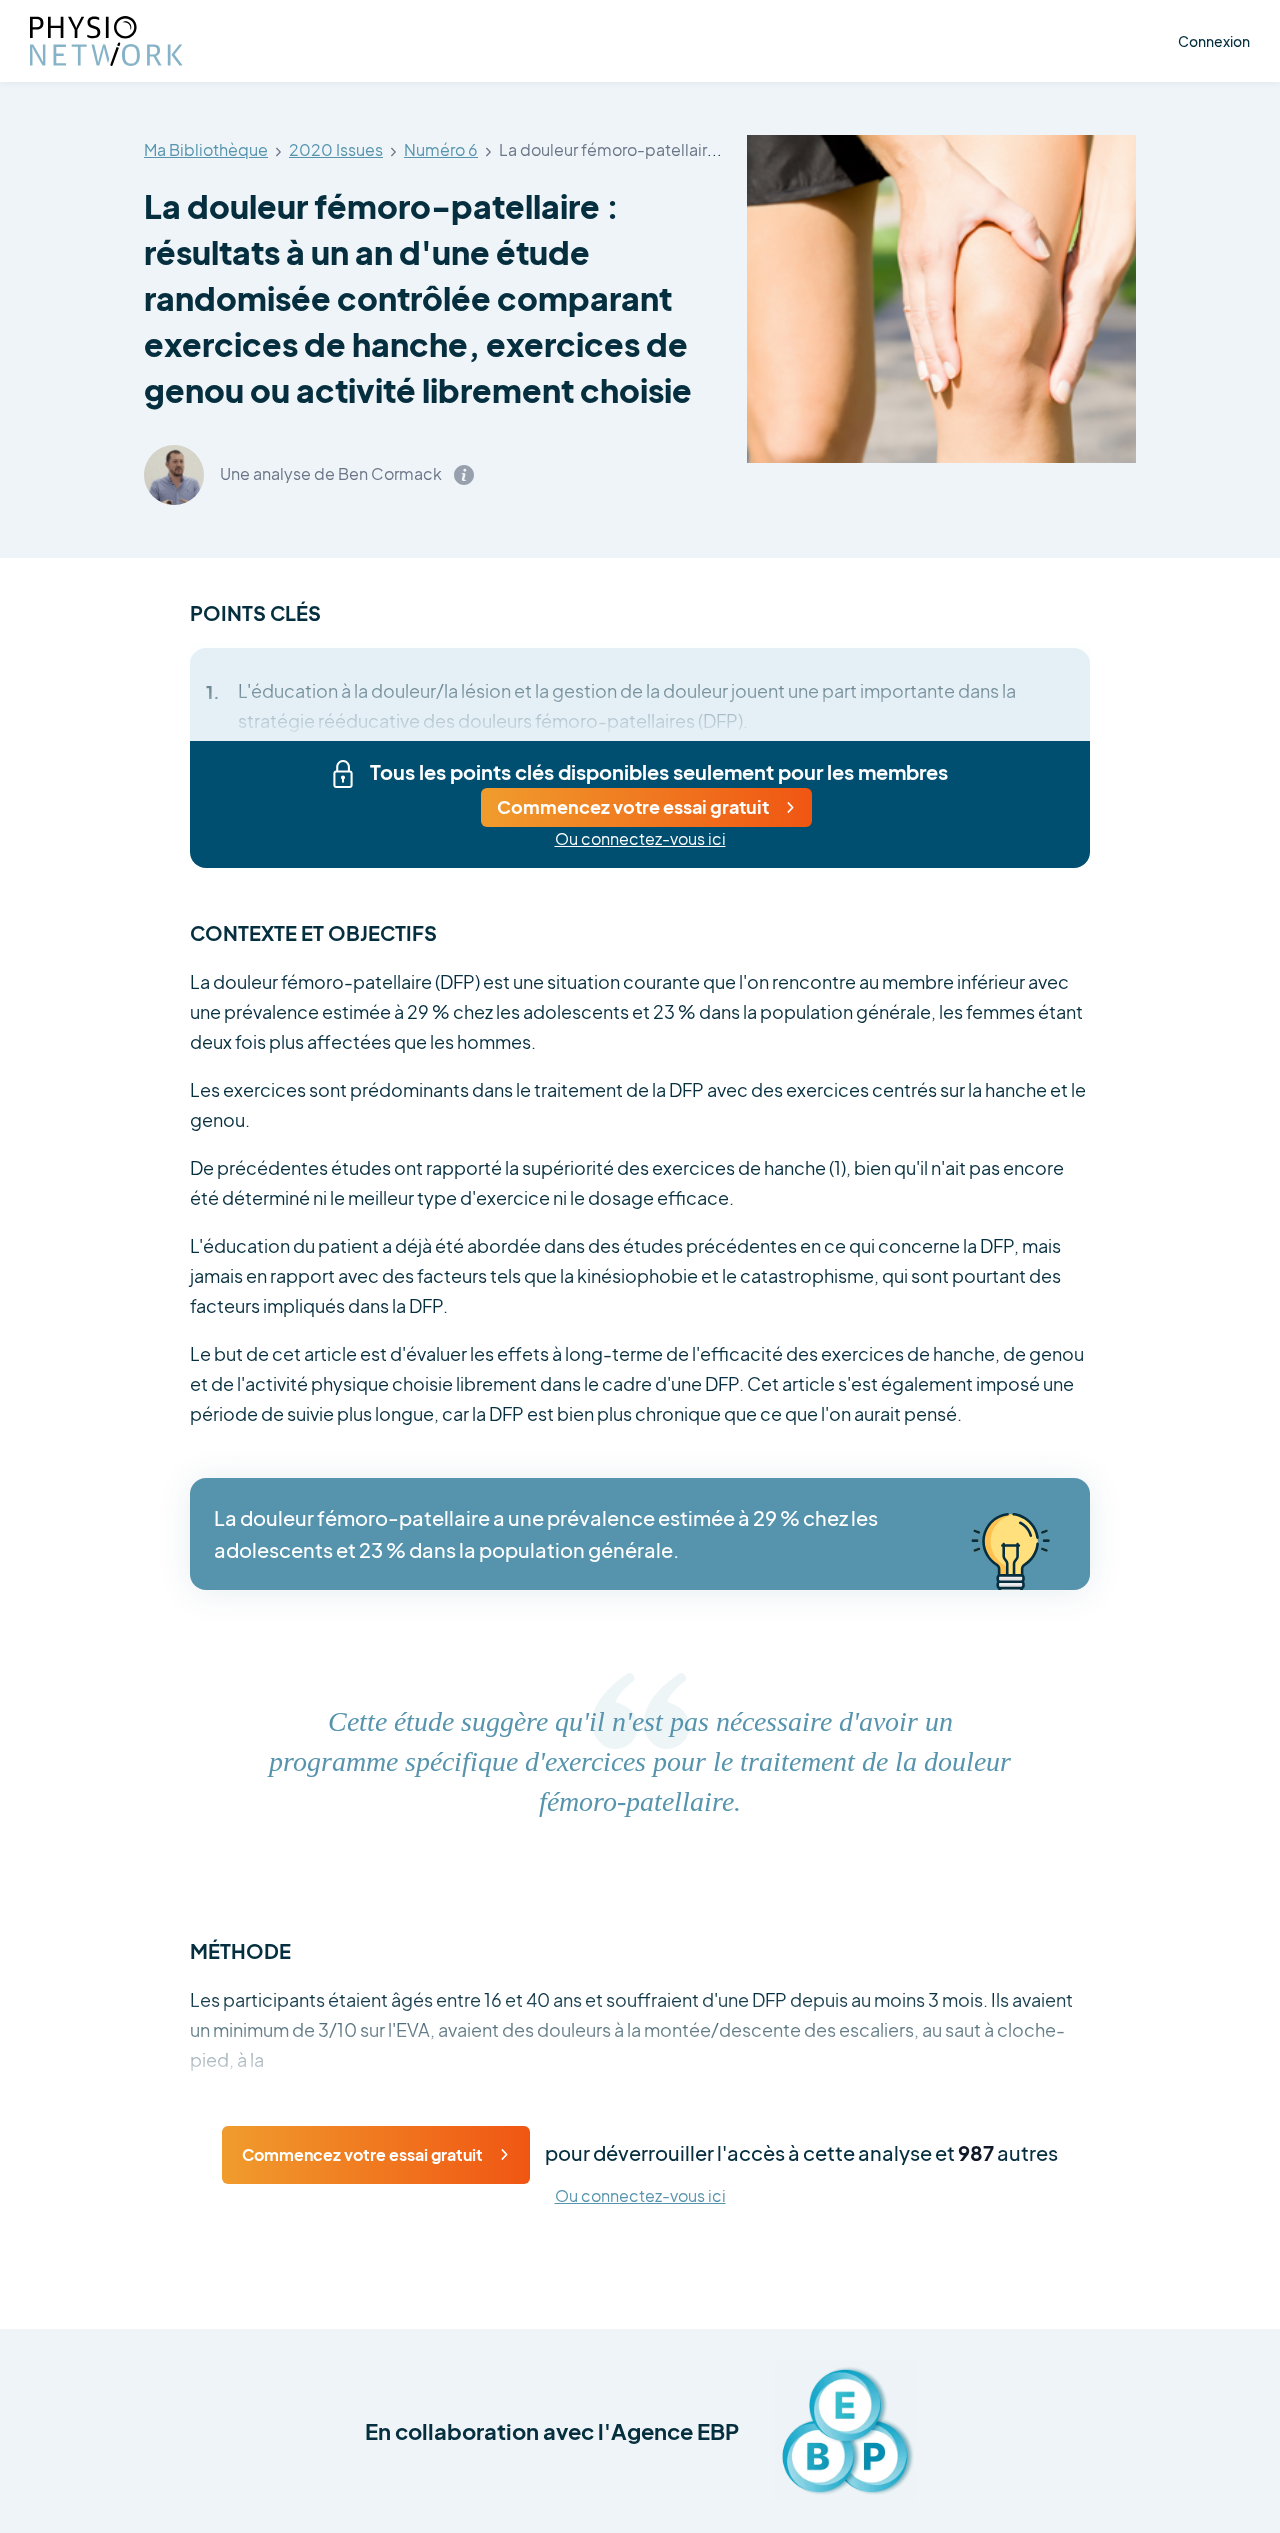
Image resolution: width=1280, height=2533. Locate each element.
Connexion (1214, 41)
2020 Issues (336, 150)
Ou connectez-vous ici (640, 839)
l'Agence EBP (668, 2431)
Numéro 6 (441, 150)
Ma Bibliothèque (206, 150)
